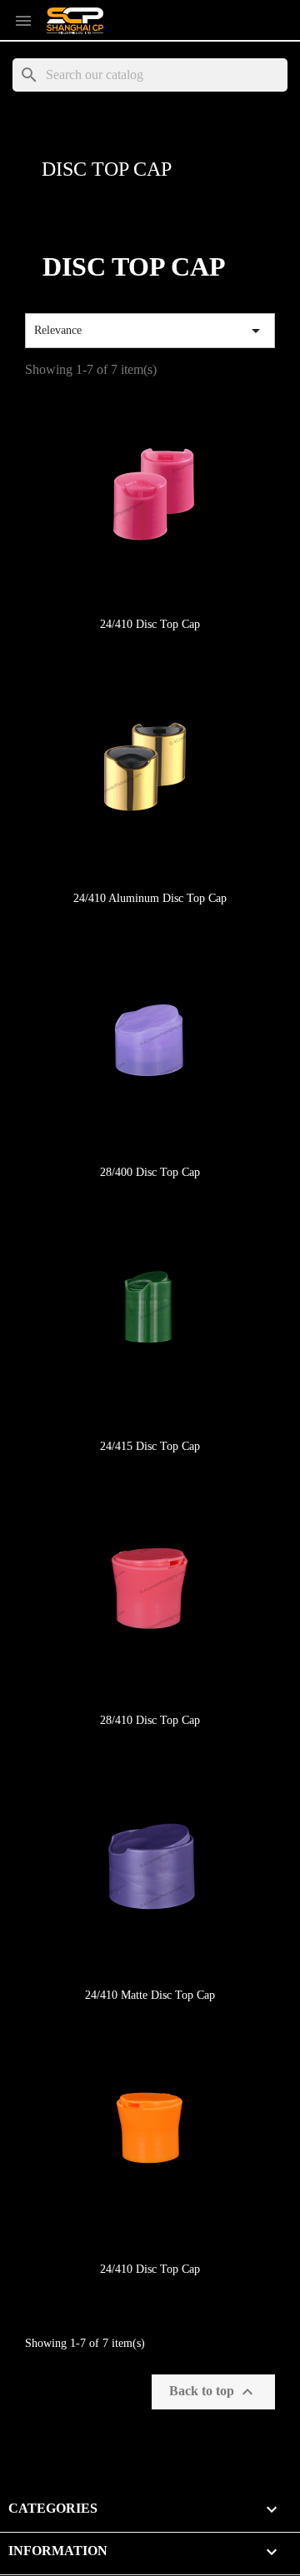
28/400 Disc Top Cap (150, 1172)
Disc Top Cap (107, 169)
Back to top (213, 2392)
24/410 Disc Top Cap (150, 624)
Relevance (150, 331)
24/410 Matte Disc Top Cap (150, 1995)
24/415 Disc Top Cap (150, 1446)
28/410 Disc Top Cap (150, 1720)
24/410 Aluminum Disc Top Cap (150, 898)
